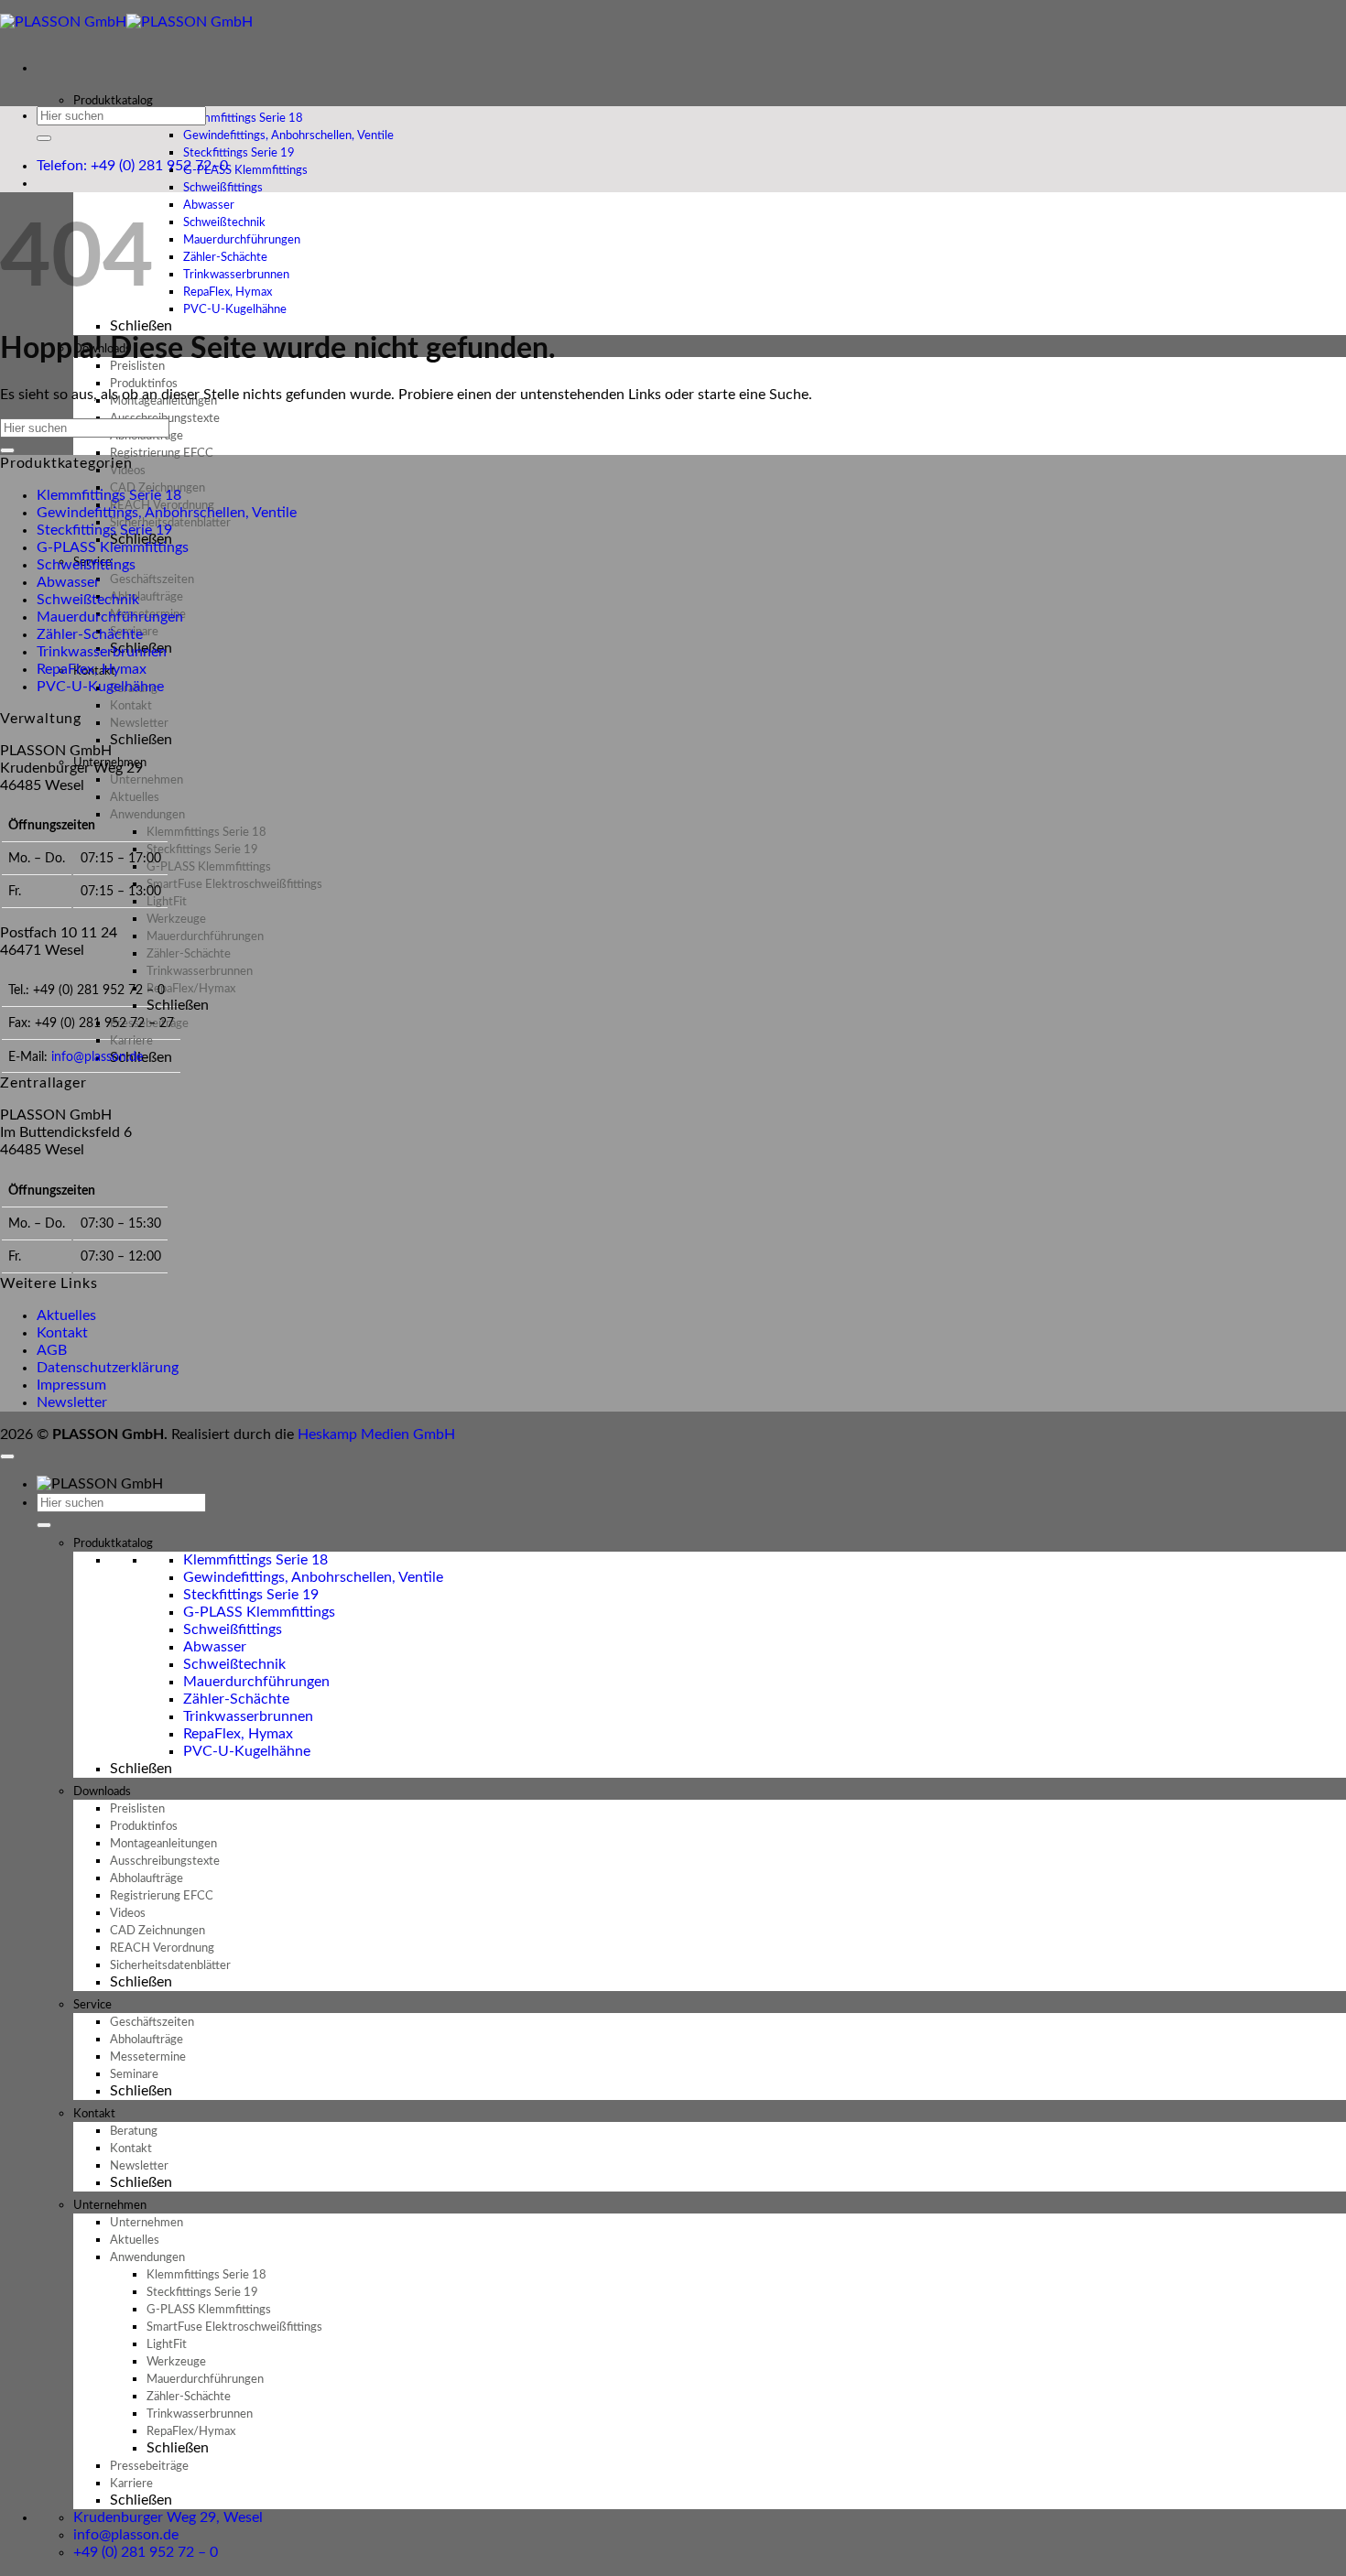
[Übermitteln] (44, 138)
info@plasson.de (97, 1057)
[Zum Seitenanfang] (7, 1456)
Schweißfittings (86, 565)
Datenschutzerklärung (108, 1368)
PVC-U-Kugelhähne (235, 310)
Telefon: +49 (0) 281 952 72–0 (132, 166)
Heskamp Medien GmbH (376, 1434)
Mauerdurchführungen (110, 617)
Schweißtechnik (88, 600)
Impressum (71, 1385)
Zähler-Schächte (90, 634)
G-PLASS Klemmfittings (113, 547)
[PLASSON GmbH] (126, 22)
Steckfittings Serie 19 (104, 530)
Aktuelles (66, 1315)
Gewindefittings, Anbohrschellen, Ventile (167, 513)
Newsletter (72, 1402)
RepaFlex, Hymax (92, 669)
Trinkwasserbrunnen (102, 652)
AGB (52, 1350)
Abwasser (68, 582)
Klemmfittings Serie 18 (109, 495)
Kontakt (62, 1333)
